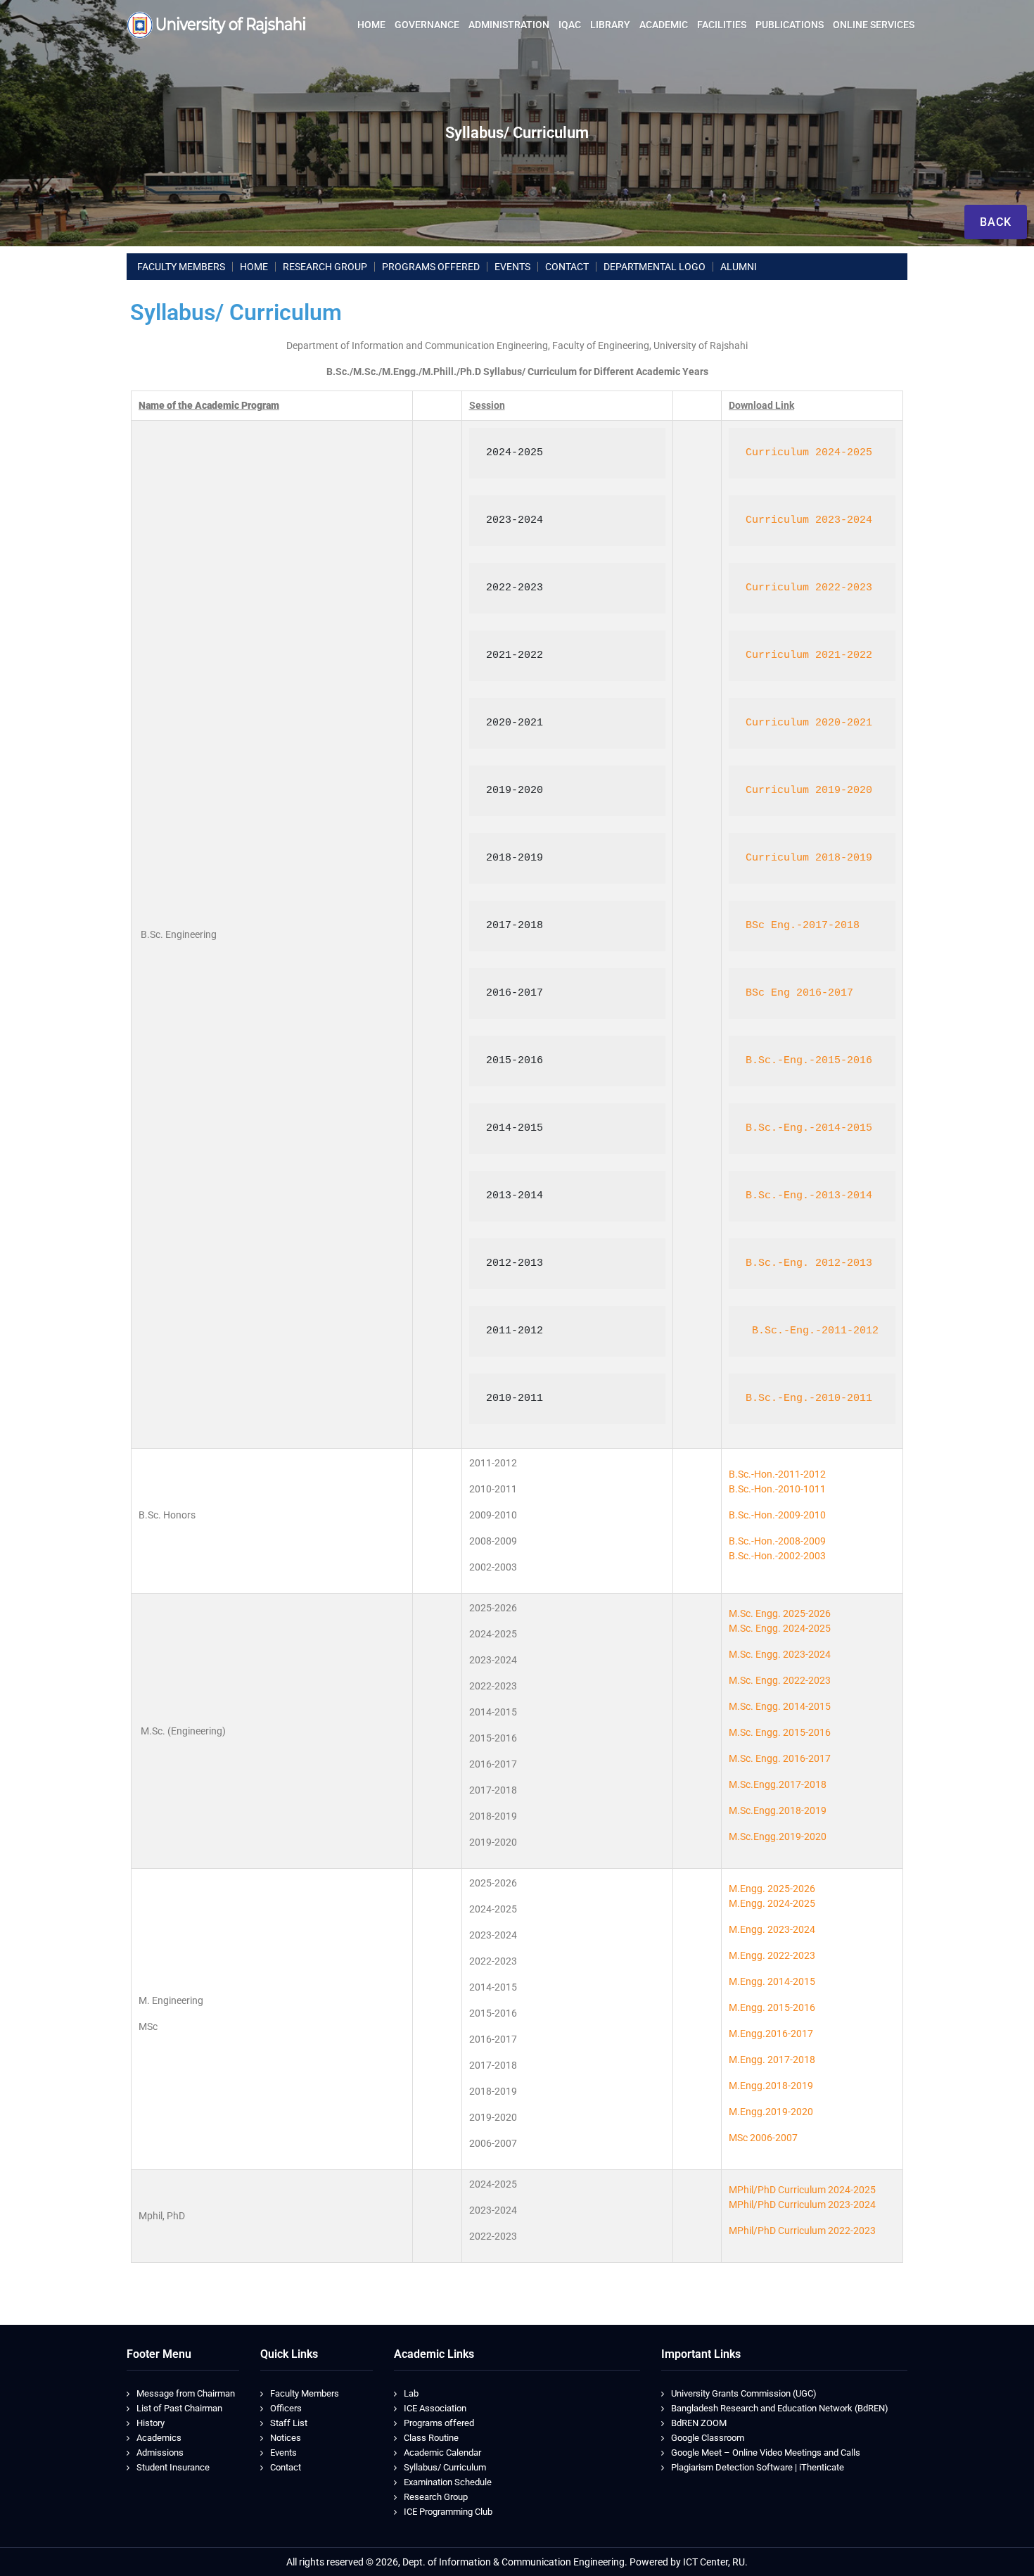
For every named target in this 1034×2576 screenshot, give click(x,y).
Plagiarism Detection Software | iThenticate (758, 2467)
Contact (286, 2467)
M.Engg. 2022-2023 (772, 1955)
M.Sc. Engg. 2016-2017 (780, 1758)
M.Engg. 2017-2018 (772, 2060)
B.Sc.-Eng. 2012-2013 (809, 1263)
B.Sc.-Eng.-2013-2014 (809, 1196)
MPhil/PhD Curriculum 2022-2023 (802, 2231)
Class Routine (431, 2438)
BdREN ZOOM (699, 2423)
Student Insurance (173, 2467)
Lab (411, 2393)
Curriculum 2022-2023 (809, 588)
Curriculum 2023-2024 (809, 520)
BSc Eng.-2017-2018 (803, 926)
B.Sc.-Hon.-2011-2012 (777, 1474)
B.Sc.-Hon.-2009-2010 (777, 1515)
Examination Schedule (448, 2482)
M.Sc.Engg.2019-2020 (778, 1836)
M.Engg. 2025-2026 (772, 1889)
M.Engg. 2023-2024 (772, 1929)
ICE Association (435, 2408)
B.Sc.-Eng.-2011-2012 (812, 1331)
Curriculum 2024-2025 (809, 453)
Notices (286, 2438)
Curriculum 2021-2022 (809, 655)
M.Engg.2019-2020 (771, 2112)
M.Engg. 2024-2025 (772, 1903)
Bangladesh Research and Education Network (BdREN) (780, 2408)
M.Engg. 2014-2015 (772, 1981)
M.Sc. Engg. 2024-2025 (780, 1628)
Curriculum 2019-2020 (809, 791)
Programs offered (439, 2423)
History (151, 2423)
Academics (159, 2438)
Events (283, 2453)
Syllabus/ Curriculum (445, 2467)
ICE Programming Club (448, 2512)
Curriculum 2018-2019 (809, 858)
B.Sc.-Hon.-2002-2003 (777, 1556)
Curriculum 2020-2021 (809, 723)
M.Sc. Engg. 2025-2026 (780, 1613)
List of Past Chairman (179, 2408)
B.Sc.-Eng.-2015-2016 (809, 1061)
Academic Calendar (442, 2453)
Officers (286, 2408)
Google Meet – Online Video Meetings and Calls (766, 2453)
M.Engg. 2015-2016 (772, 2007)
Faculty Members (305, 2393)
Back (996, 222)
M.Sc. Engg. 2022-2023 (780, 1680)
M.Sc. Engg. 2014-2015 (780, 1706)
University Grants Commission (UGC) (744, 2393)
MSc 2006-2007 (763, 2138)
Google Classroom (708, 2438)
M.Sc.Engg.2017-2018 (778, 1784)
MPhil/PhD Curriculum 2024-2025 (802, 2190)
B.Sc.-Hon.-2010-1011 (777, 1489)
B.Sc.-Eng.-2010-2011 (809, 1398)
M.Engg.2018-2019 (771, 2086)
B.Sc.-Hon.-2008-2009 (777, 1541)
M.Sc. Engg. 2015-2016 (780, 1732)
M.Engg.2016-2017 (771, 2033)
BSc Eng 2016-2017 (799, 993)
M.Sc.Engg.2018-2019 (778, 1810)
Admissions (160, 2453)
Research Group (436, 2497)
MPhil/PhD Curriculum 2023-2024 (802, 2204)
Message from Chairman (186, 2393)
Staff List (289, 2423)
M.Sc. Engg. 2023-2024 (780, 1654)
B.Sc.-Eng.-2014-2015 (809, 1128)
